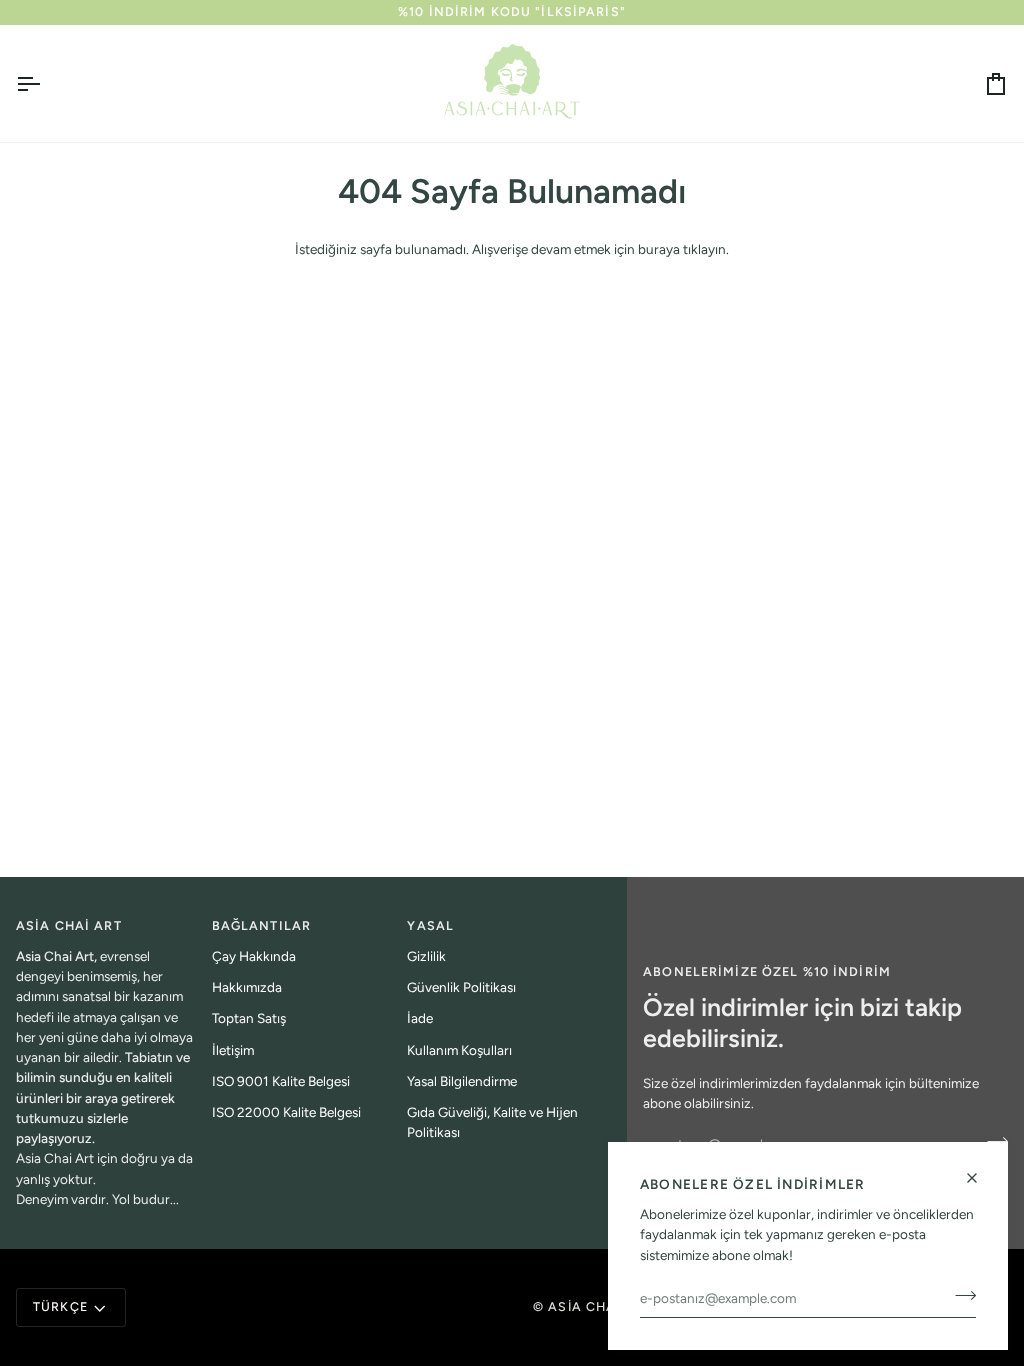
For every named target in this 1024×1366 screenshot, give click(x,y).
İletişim (233, 1050)
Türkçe (60, 1306)
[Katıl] (959, 1296)
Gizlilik (426, 956)
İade (420, 1018)
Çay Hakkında (254, 956)
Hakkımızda (247, 987)
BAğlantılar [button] (261, 925)
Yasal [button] (430, 925)
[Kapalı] (980, 1178)
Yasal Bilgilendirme (462, 1081)
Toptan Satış (249, 1018)
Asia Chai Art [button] (69, 925)
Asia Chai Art (600, 1306)
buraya (659, 249)
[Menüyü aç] (46, 83)
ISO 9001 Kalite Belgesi (281, 1081)
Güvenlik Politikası (461, 987)
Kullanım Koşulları (459, 1050)
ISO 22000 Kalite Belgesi (286, 1112)
